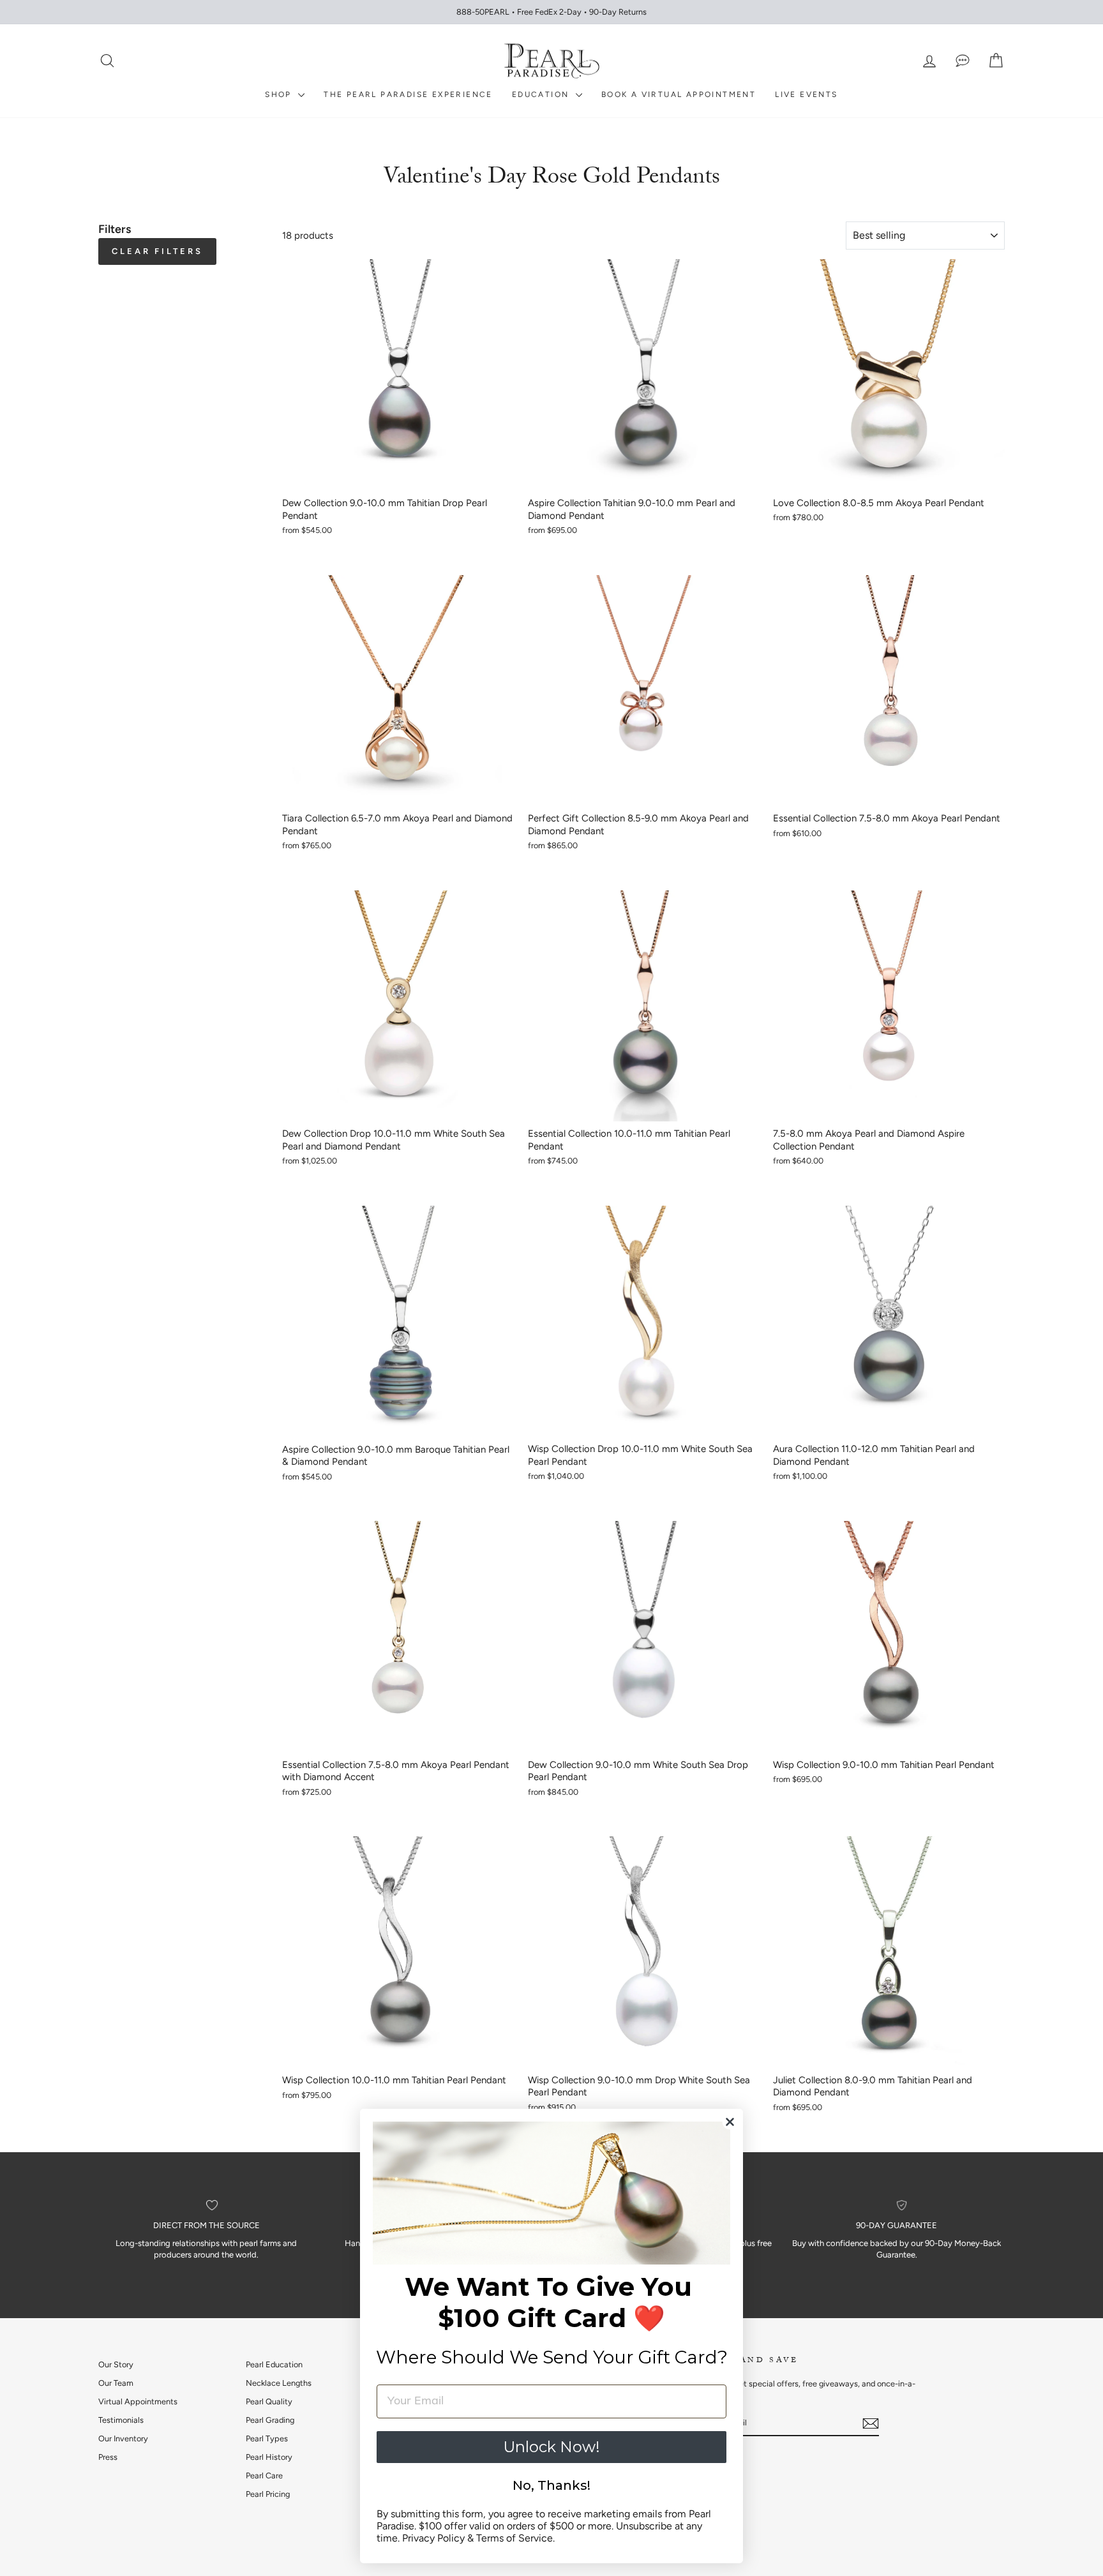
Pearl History (269, 2457)
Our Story (116, 2364)
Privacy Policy (433, 2538)
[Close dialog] (730, 2122)
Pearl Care (264, 2475)
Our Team (116, 2383)
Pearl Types (267, 2438)
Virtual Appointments (138, 2401)
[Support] (963, 61)
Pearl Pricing (268, 2494)
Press (108, 2457)
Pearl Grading (270, 2420)
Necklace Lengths (279, 2383)
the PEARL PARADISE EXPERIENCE (408, 94)
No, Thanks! (551, 2485)
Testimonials (121, 2420)
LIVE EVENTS (806, 94)
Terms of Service (514, 2538)
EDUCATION (542, 94)
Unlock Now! (551, 2447)
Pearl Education (274, 2364)
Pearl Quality (269, 2401)
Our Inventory (123, 2438)
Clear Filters (157, 251)
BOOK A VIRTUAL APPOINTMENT (679, 94)
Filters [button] (115, 229)
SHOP (280, 94)
